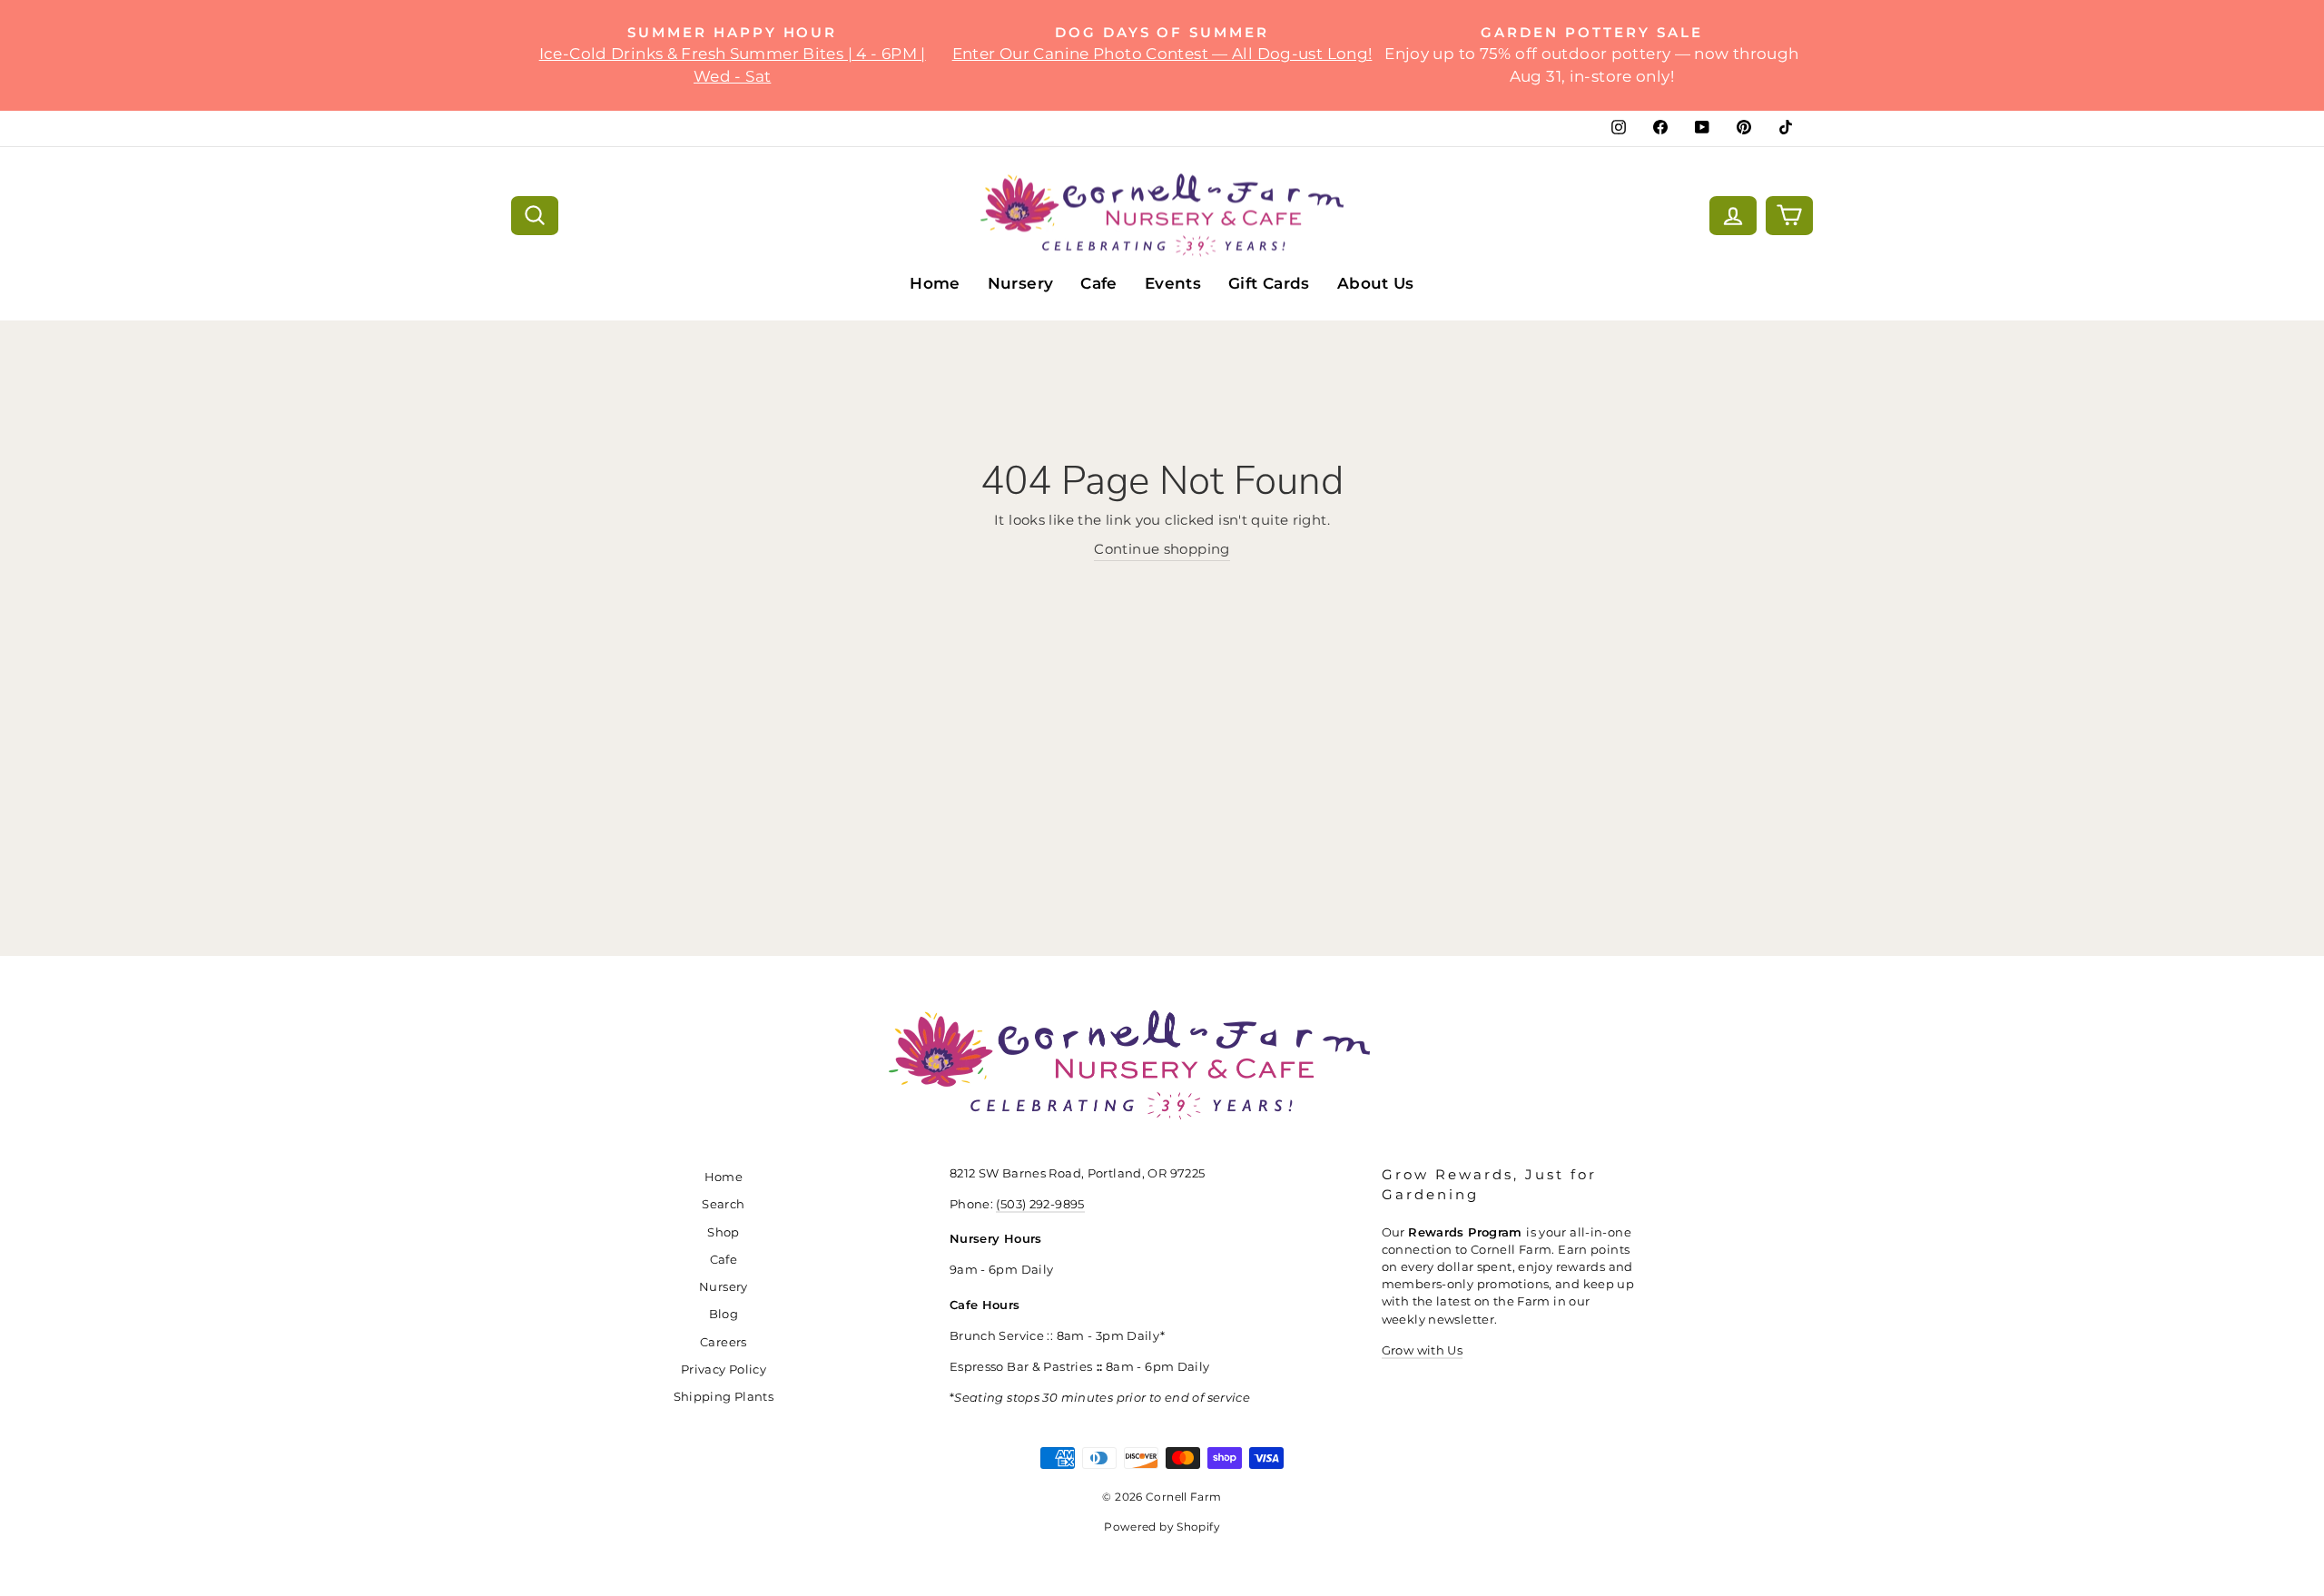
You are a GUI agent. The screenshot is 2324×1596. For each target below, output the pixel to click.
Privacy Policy (724, 1369)
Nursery (1021, 283)
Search (723, 1204)
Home (935, 283)
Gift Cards (1269, 283)
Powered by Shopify (1162, 1527)
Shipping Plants (724, 1397)
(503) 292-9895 (1040, 1204)
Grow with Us (1423, 1350)
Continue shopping (1162, 549)
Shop (724, 1232)
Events (1173, 283)
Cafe (1099, 283)
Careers (724, 1342)
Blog (724, 1314)
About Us (1376, 283)
